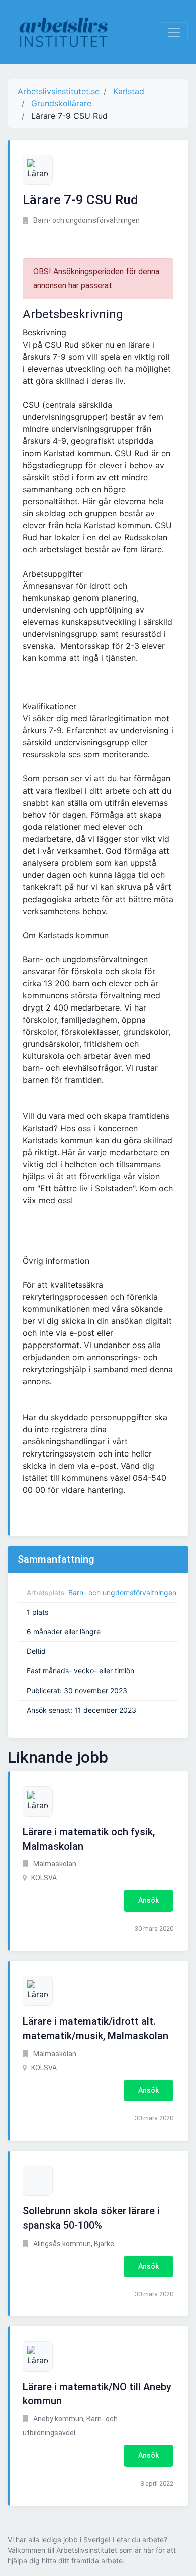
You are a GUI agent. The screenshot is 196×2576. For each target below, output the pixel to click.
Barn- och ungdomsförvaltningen (122, 1592)
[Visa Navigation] (174, 32)
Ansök (149, 1900)
